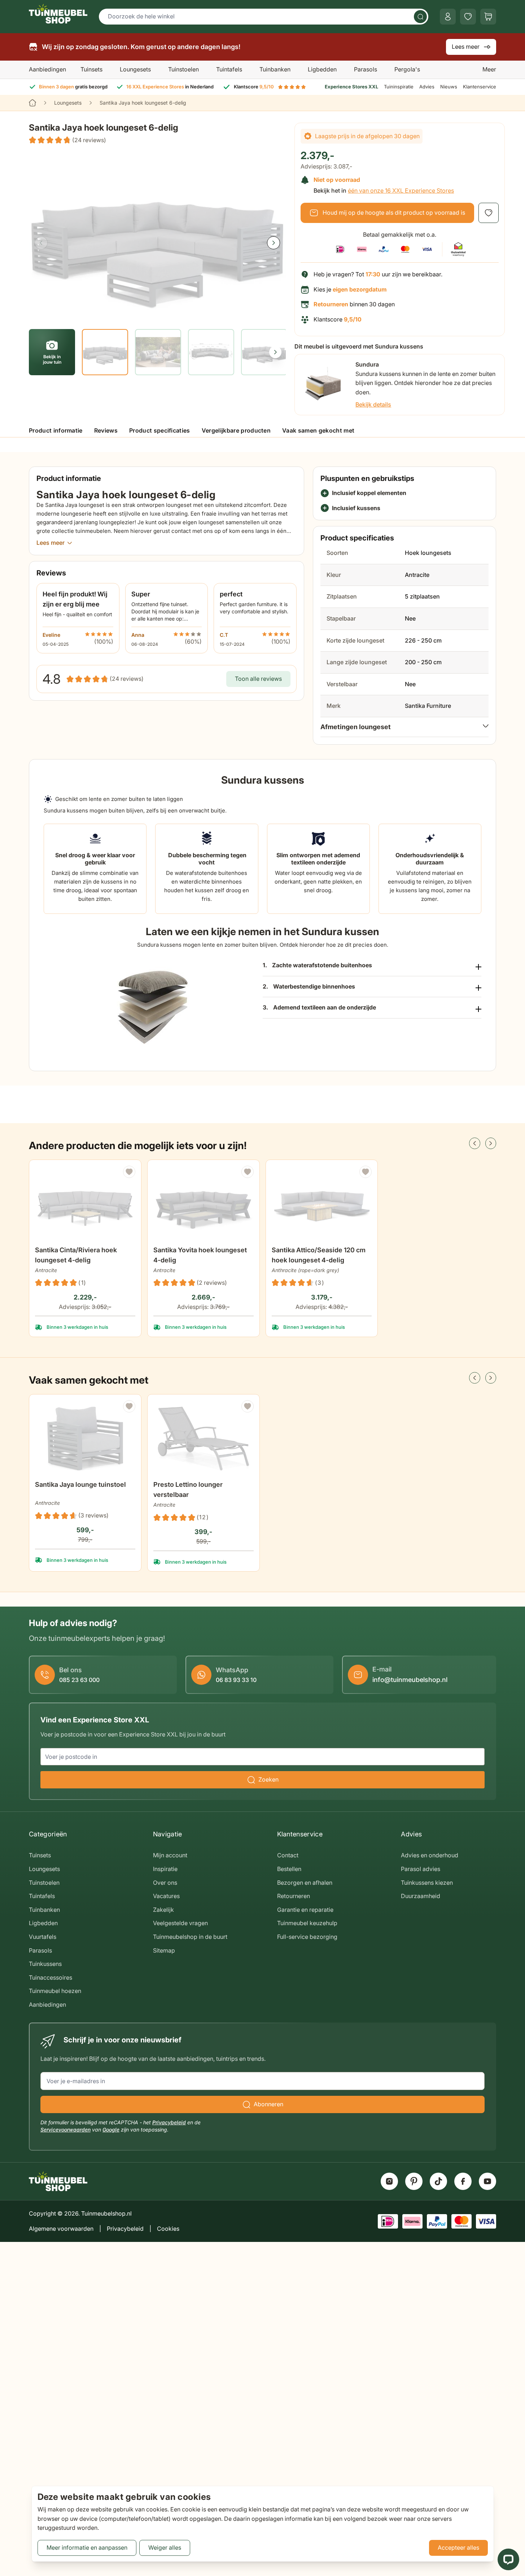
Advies (427, 87)
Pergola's (407, 69)
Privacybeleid (169, 2122)
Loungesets (135, 69)
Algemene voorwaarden (61, 2229)
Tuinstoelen (183, 69)
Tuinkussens (45, 1964)
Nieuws (449, 87)
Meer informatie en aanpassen (87, 2547)
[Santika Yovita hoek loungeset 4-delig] (204, 1204)
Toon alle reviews (258, 679)
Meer (489, 69)
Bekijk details (373, 404)
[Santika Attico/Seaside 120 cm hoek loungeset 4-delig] (322, 1204)
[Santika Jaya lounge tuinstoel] (85, 1438)
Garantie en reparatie (305, 1910)
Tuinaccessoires (51, 1977)
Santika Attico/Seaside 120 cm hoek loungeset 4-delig (319, 1255)
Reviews (106, 430)
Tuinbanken (275, 69)
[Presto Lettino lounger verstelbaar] (204, 1438)
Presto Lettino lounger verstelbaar (188, 1489)
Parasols (366, 69)
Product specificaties (160, 430)
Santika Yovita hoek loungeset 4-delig (200, 1255)
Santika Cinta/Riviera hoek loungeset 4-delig (76, 1255)
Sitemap (164, 1950)
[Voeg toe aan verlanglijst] (489, 213)
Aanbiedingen (47, 69)
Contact (288, 1855)
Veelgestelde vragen (180, 1923)
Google (111, 2130)
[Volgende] (274, 243)
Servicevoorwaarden (65, 2130)
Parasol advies (421, 1869)
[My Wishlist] (468, 17)
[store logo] (58, 14)
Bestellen (289, 1869)
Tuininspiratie (399, 87)
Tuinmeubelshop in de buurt (190, 1937)
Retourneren (294, 1896)
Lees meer (466, 47)
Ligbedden (322, 69)
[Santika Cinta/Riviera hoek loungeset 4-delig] (85, 1204)
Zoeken (268, 1779)
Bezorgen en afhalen (305, 1883)
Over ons (165, 1883)
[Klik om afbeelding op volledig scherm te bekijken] (157, 236)
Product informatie (56, 430)
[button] (67, 140)
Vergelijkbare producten (236, 430)
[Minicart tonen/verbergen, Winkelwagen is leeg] (488, 17)
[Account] (448, 17)
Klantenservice (480, 87)
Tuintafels (229, 69)
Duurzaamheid (421, 1896)
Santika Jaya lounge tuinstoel (80, 1484)
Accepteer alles (458, 2547)
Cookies (168, 2229)
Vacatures (166, 1896)
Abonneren (268, 2104)
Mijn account (170, 1855)
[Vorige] (41, 243)
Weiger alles (165, 2547)
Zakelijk (163, 1910)
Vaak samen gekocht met (318, 430)
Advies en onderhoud (430, 1855)
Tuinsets (91, 69)
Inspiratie (165, 1869)
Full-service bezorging (307, 1937)
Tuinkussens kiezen (427, 1883)
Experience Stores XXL (351, 87)
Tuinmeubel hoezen (55, 1991)
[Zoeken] (420, 17)
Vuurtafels (43, 1937)
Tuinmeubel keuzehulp (307, 1923)
